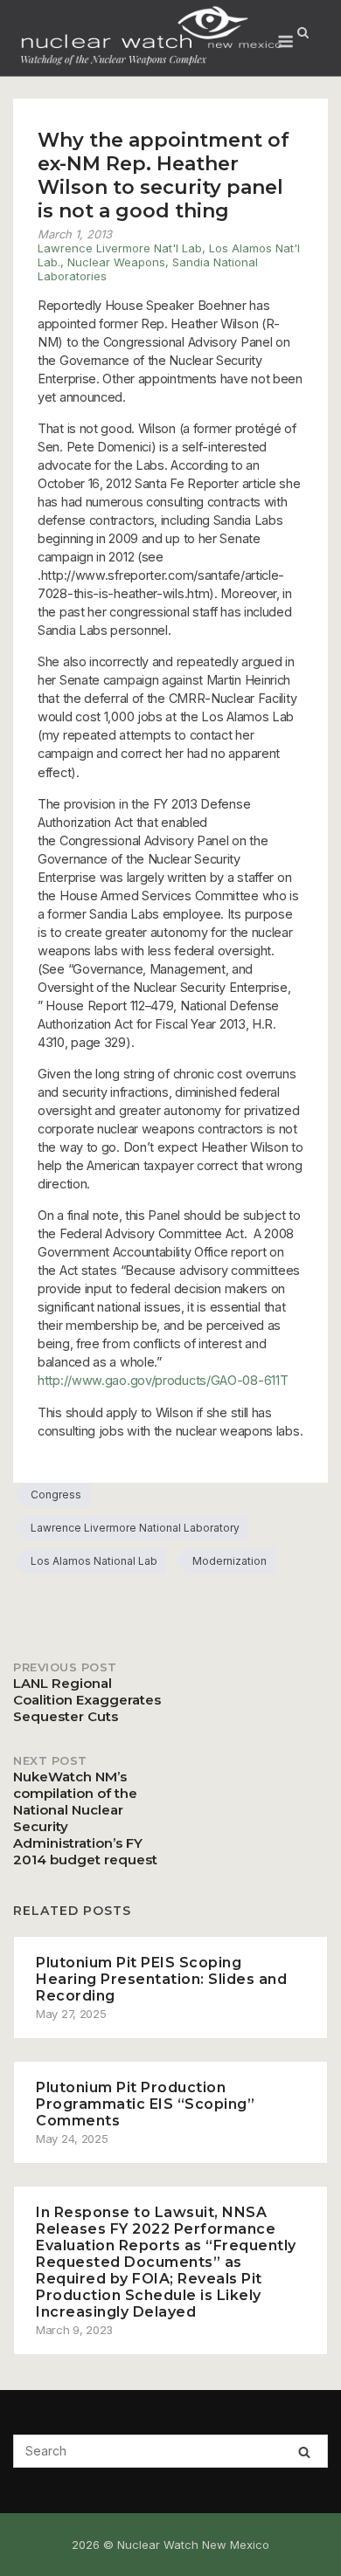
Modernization (230, 1561)
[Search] (304, 2452)
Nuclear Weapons (116, 262)
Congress (56, 1495)
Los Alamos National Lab (94, 1561)
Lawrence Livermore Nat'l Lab (120, 248)
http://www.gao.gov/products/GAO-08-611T (163, 1380)
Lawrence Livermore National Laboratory (135, 1528)
